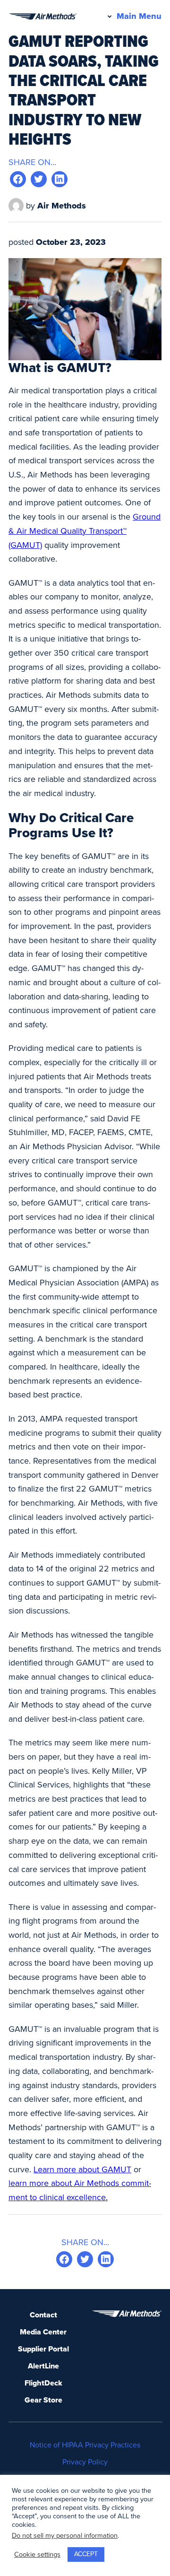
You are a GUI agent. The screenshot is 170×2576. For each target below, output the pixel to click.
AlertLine (43, 2366)
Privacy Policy (85, 2462)
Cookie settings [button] (37, 2554)
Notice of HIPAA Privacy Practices (85, 2445)
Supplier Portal (43, 2349)
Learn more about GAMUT (82, 2169)
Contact (43, 2315)
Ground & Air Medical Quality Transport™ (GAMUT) (85, 531)
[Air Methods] (42, 17)
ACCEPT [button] (86, 2554)
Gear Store (43, 2400)
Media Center (43, 2332)
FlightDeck (43, 2383)
